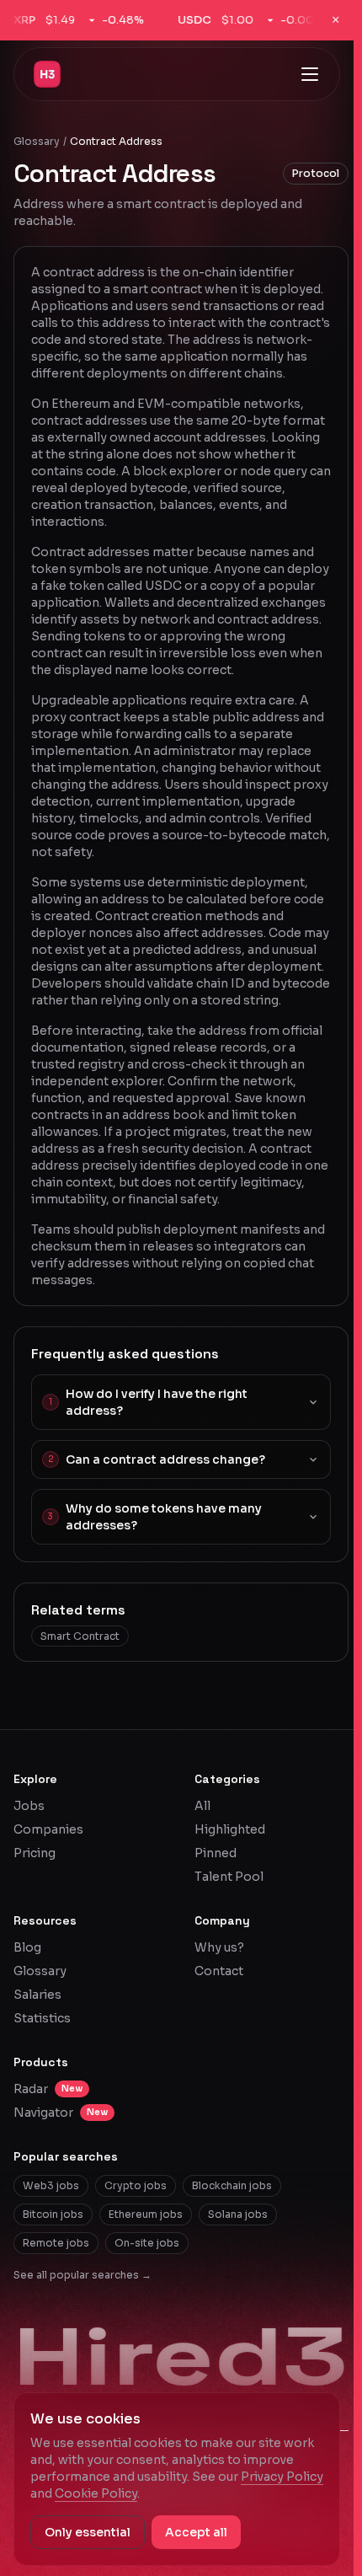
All (202, 1806)
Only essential (88, 2532)
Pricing (35, 1853)
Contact (219, 1971)
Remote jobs (56, 2243)
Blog (27, 1947)
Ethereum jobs (146, 2214)
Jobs (29, 1806)
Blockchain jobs (232, 2185)
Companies (48, 1829)
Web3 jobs (51, 2185)
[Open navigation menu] (310, 74)
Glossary (37, 141)
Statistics (42, 2018)
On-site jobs (147, 2243)
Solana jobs (238, 2214)
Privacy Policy (282, 2477)
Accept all (196, 2532)
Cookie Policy (96, 2493)
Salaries (37, 1995)
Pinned (216, 1853)
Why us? (219, 1947)
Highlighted (230, 1829)
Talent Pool (229, 1877)
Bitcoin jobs (53, 2214)
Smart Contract (80, 1636)
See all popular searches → (83, 2275)
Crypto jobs (136, 2185)
